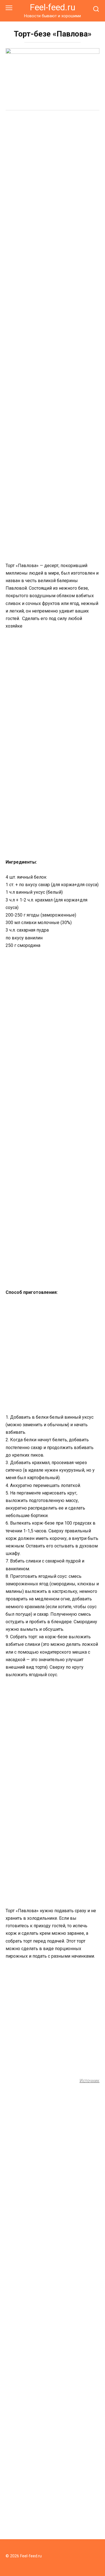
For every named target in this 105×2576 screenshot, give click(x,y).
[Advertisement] (53, 171)
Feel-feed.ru (53, 7)
